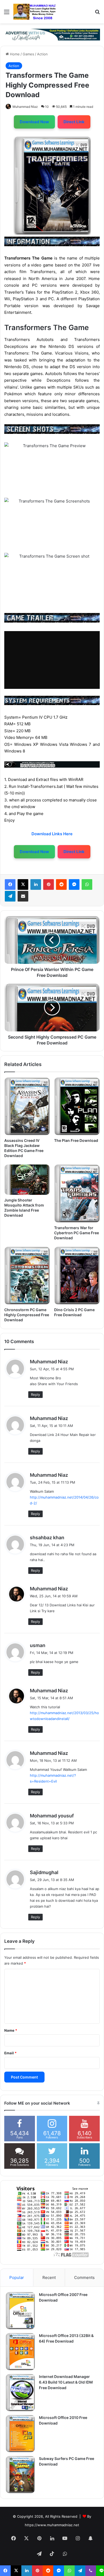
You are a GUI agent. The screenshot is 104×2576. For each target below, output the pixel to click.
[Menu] (7, 14)
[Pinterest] (49, 884)
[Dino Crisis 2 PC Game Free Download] (77, 1276)
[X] (23, 884)
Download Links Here (52, 834)
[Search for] (97, 14)
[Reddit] (61, 884)
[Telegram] (10, 896)
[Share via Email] (23, 896)
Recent (49, 2277)
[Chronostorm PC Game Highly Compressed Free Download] (27, 1276)
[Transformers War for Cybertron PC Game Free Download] (77, 1193)
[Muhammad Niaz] (35, 12)
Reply (35, 1394)
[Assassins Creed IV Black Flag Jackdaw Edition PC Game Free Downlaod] (27, 1106)
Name (11, 2030)
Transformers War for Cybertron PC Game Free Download (77, 1233)
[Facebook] (10, 884)
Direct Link (74, 122)
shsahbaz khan (47, 1538)
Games (28, 54)
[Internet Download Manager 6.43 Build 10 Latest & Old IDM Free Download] (20, 2393)
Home (14, 54)
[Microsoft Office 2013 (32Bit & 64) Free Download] (20, 2352)
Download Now (34, 122)
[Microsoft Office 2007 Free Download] (20, 2311)
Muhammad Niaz (25, 107)
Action (42, 54)
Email (10, 2053)
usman (38, 1645)
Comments (84, 2277)
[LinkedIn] (36, 884)
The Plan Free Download (76, 1140)
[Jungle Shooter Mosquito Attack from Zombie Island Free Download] (27, 1180)
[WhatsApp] (87, 884)
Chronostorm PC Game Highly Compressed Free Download (27, 1315)
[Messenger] (74, 884)
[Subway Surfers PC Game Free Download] (20, 2475)
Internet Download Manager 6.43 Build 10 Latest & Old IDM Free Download (66, 2382)
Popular (17, 2277)
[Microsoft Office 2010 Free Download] (20, 2434)
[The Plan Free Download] (77, 1106)
